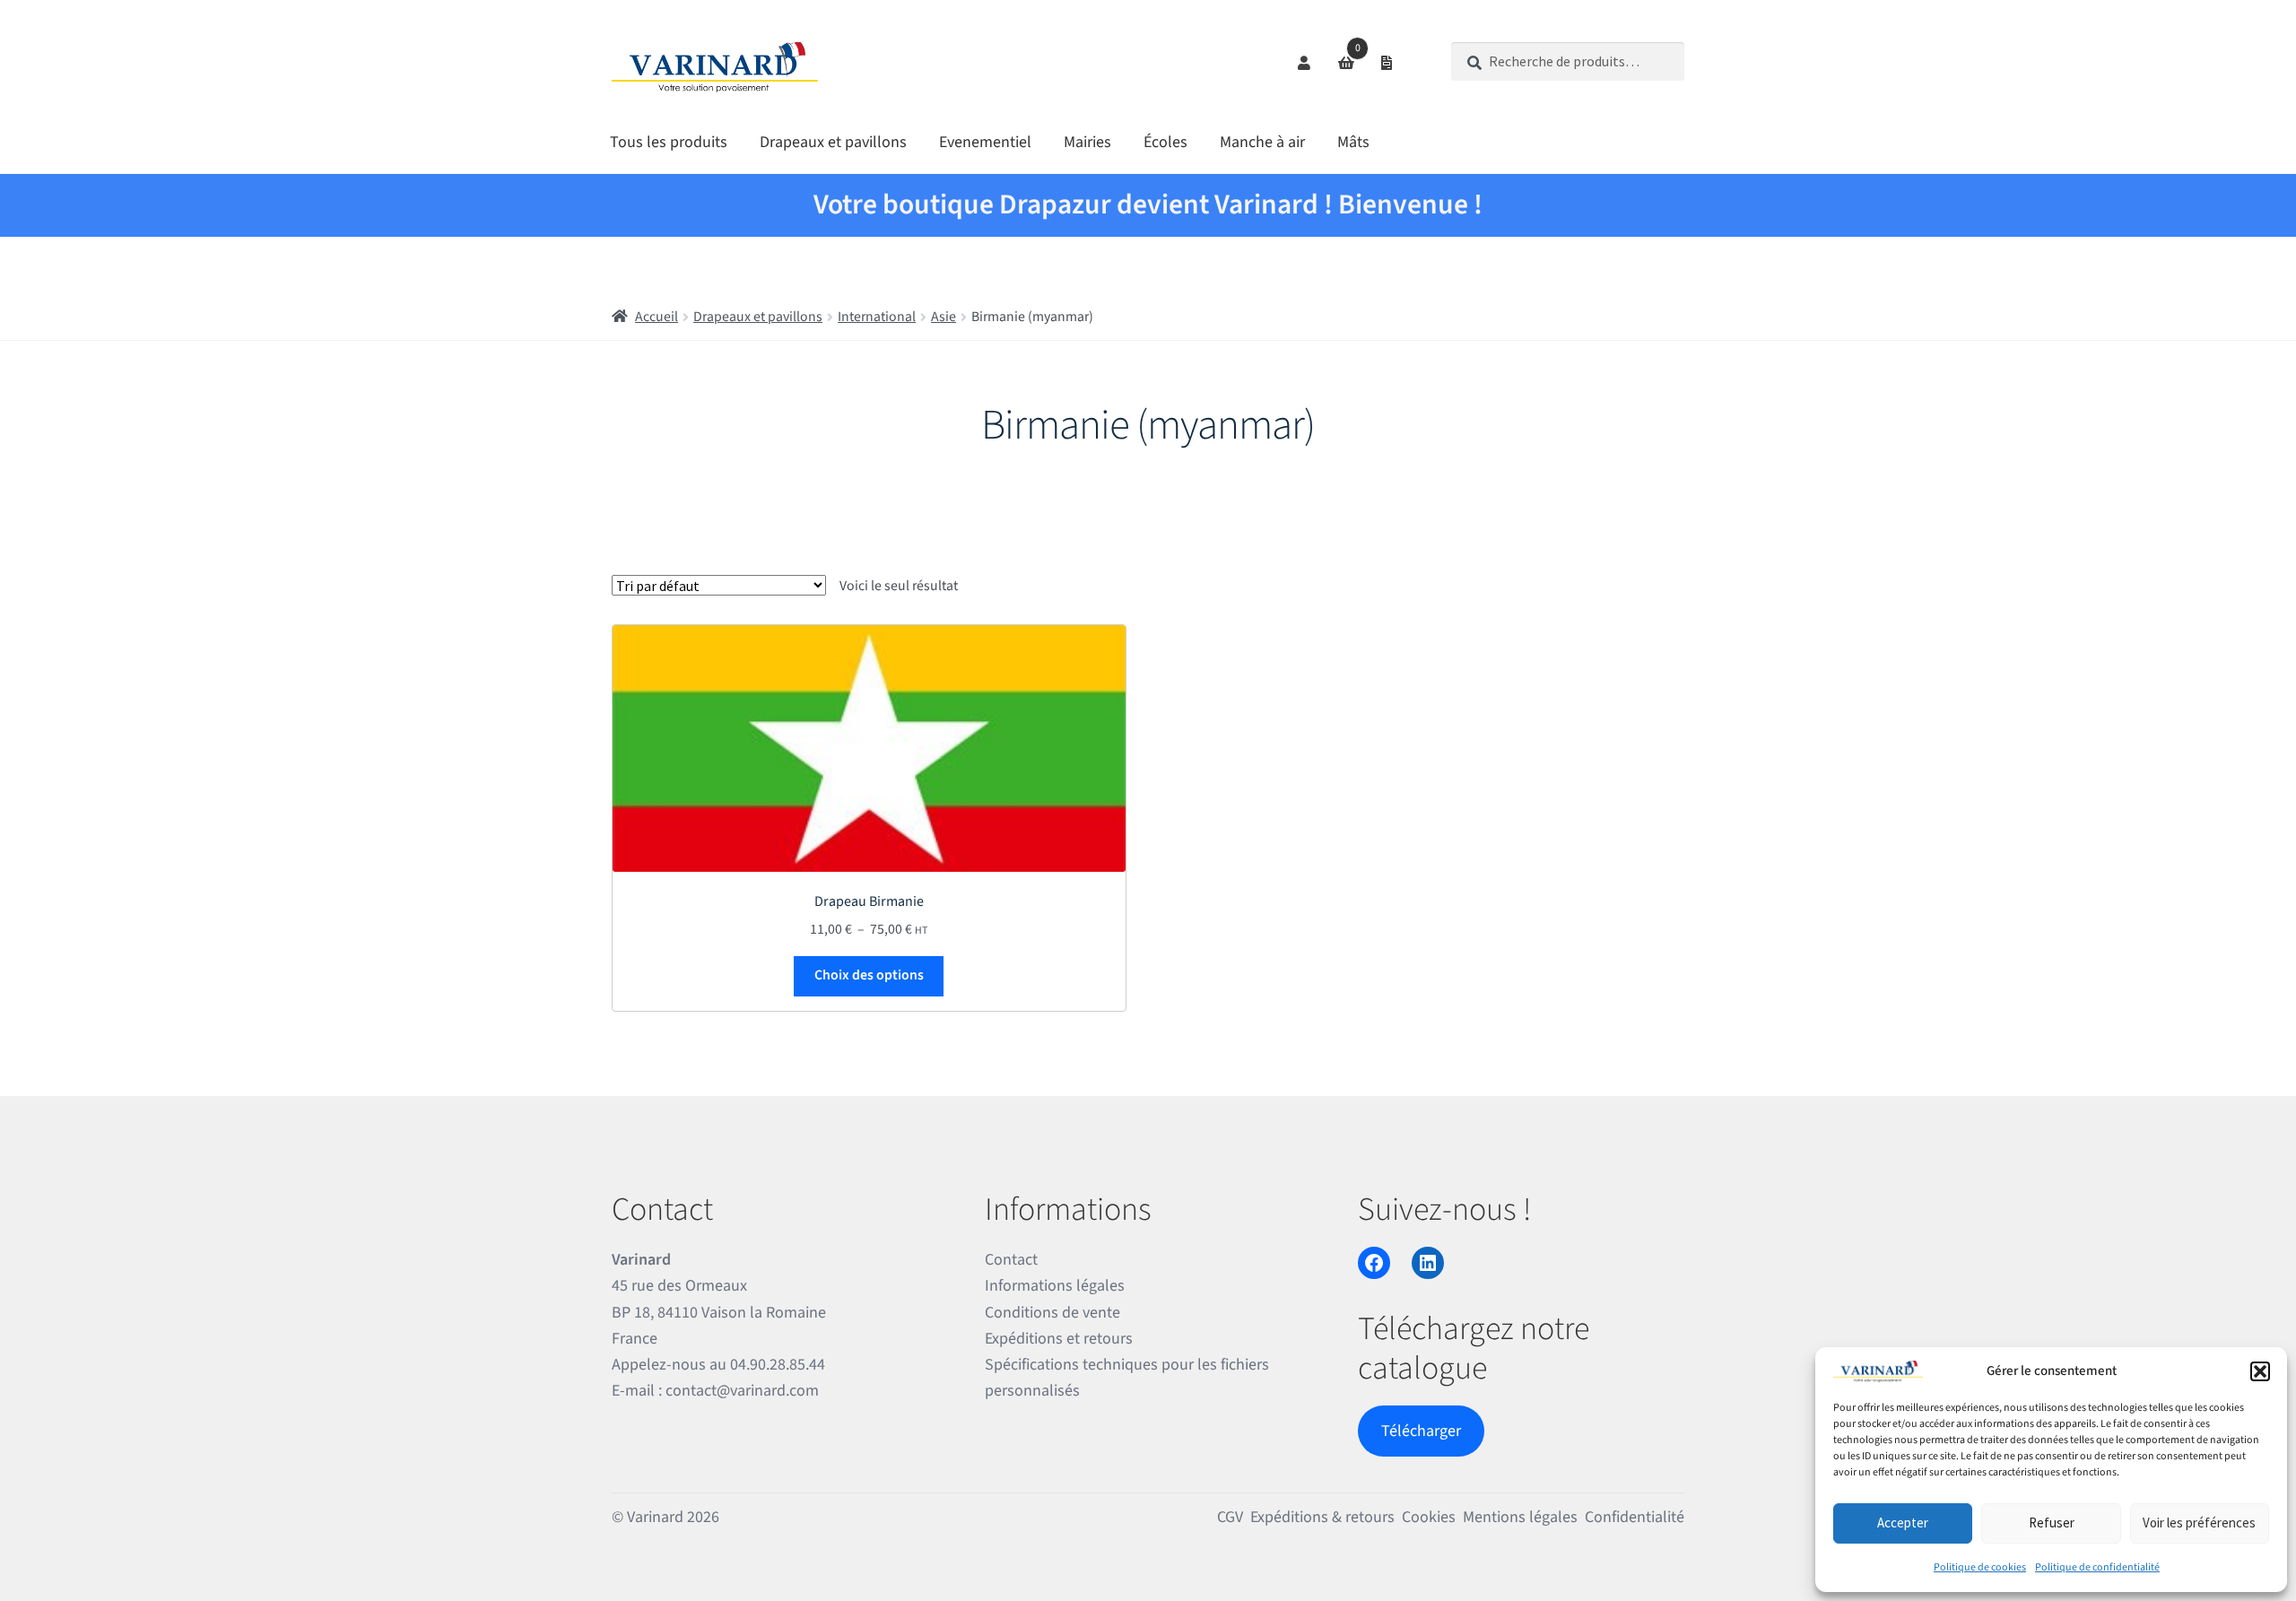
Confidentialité (1635, 1517)
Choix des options (869, 975)
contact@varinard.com (742, 1391)
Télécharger (1421, 1431)
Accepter (1903, 1523)
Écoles (1165, 142)
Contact (1011, 1260)
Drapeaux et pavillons (833, 142)
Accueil (657, 317)
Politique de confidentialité (2097, 1567)
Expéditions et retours (1059, 1339)
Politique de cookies (1980, 1567)
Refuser (2052, 1523)
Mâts (1353, 142)
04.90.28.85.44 (778, 1365)
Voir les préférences (2199, 1523)
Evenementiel (985, 142)
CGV (1230, 1517)
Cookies (1429, 1517)
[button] (2260, 1371)
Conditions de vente (1052, 1313)
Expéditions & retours (1322, 1517)
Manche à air (1262, 142)
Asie (944, 317)
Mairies (1087, 142)
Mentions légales (1520, 1517)
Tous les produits (669, 142)
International (877, 317)
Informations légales (1055, 1286)
